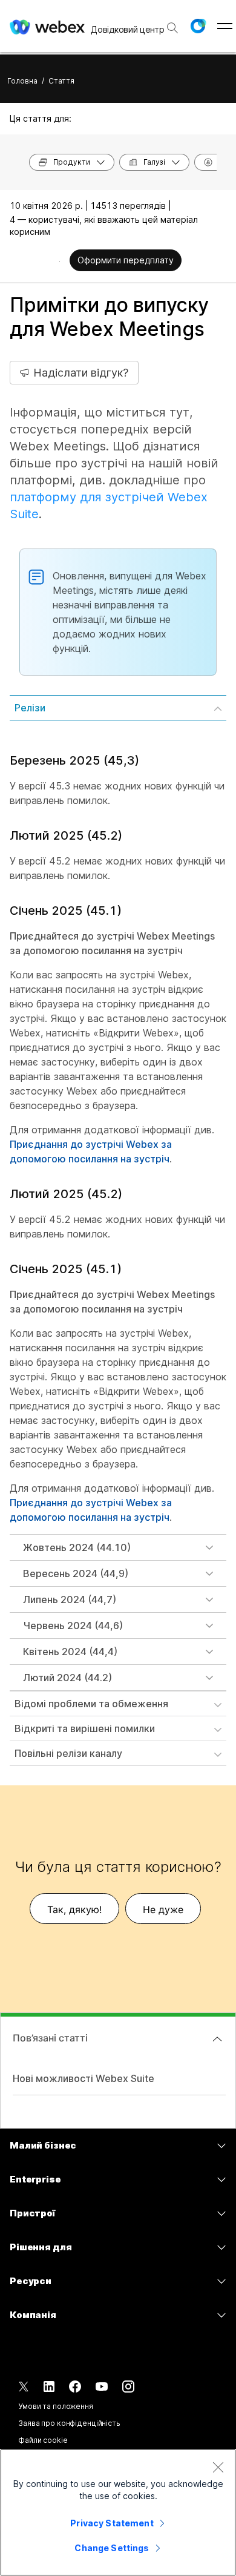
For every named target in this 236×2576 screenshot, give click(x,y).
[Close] (218, 2467)
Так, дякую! (74, 1909)
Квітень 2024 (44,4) (70, 1652)
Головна (22, 81)
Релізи (30, 708)
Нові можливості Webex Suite (84, 2078)
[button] (198, 26)
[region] (118, 2512)
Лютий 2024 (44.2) (67, 1678)
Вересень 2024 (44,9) (76, 1573)
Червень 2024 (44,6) (73, 1626)
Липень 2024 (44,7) (70, 1599)
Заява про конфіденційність (69, 2423)
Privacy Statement (112, 2523)
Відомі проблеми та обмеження (91, 1704)
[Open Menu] (225, 26)
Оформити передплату (126, 260)
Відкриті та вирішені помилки (85, 1728)
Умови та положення (56, 2406)
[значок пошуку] (172, 28)
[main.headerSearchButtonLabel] (172, 24)
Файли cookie (43, 2440)
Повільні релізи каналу (68, 1753)
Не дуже (163, 1909)
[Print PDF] (60, 262)
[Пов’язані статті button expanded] (217, 2039)
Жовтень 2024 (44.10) (77, 1547)
